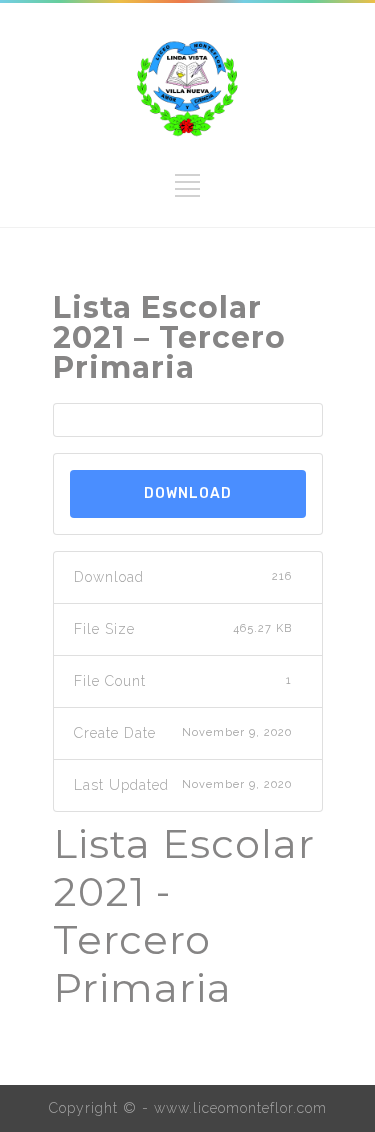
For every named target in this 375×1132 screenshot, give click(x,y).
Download (188, 493)
